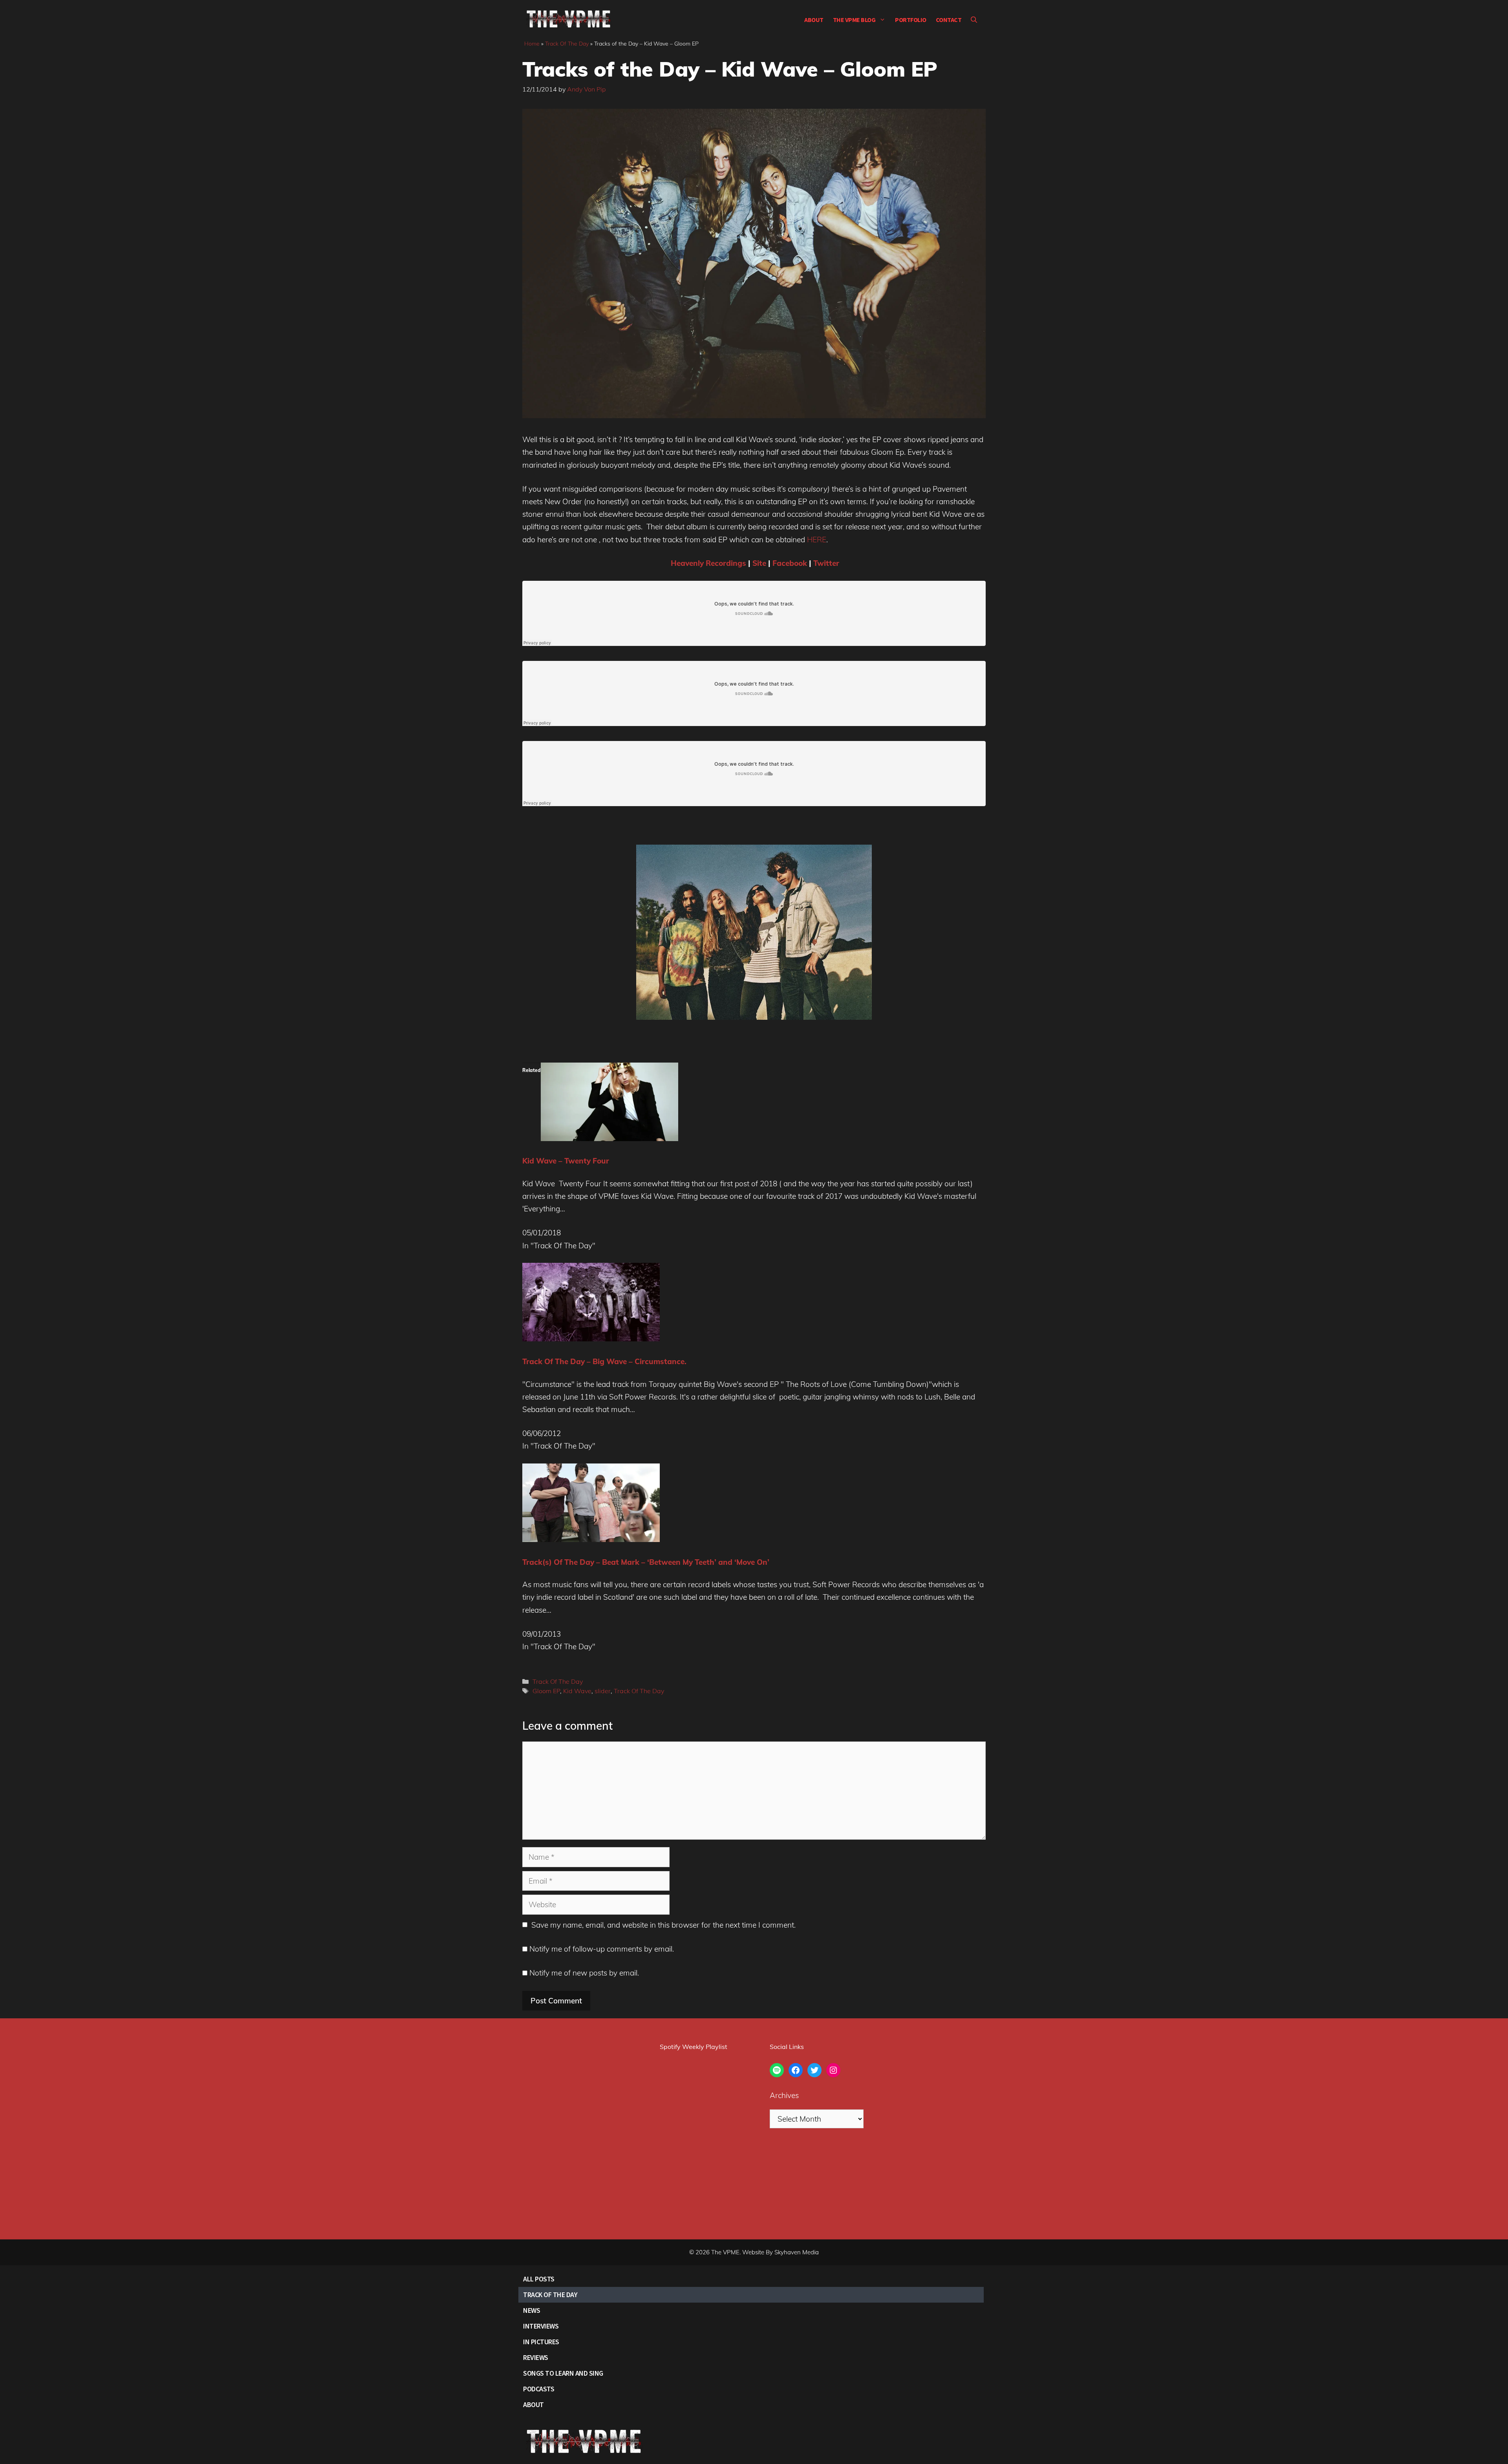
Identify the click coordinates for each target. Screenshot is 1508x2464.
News (532, 2310)
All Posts (539, 2279)
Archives (784, 2095)
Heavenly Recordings (708, 563)
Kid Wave (577, 1691)
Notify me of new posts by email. (584, 1973)
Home (532, 44)
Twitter (826, 563)
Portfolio (911, 20)
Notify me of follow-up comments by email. (602, 1949)
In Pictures (541, 2342)
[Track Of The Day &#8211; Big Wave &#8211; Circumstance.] (591, 1339)
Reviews (536, 2357)
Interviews (541, 2326)
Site (759, 563)
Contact (949, 20)
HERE (817, 540)
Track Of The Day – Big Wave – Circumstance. (604, 1361)
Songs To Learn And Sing (563, 2373)
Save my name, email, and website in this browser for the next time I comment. (663, 1925)
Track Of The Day (567, 44)
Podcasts (539, 2389)
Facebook (790, 563)
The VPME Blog (854, 20)
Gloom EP (546, 1691)
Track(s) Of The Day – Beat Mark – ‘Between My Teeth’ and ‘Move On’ (646, 1562)
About (814, 20)
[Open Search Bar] (974, 20)
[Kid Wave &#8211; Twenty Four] (609, 1138)
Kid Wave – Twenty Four (566, 1161)
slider (603, 1691)
